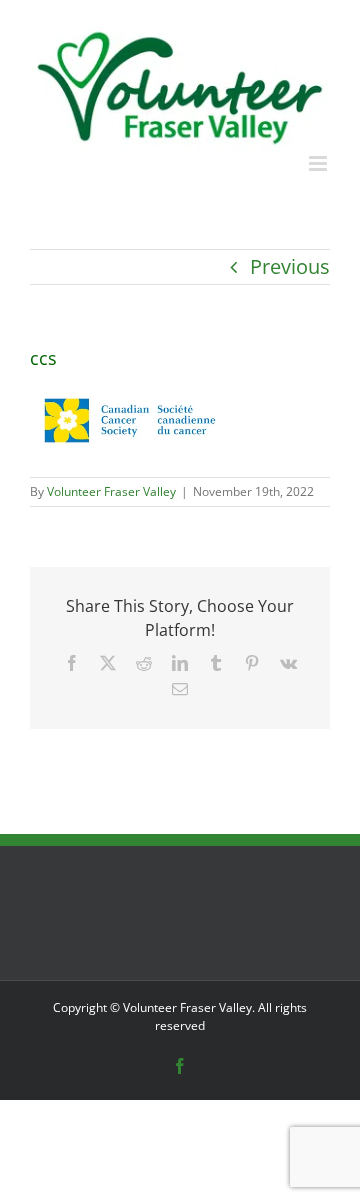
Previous (290, 266)
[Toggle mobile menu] (319, 163)
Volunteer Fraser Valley (111, 491)
